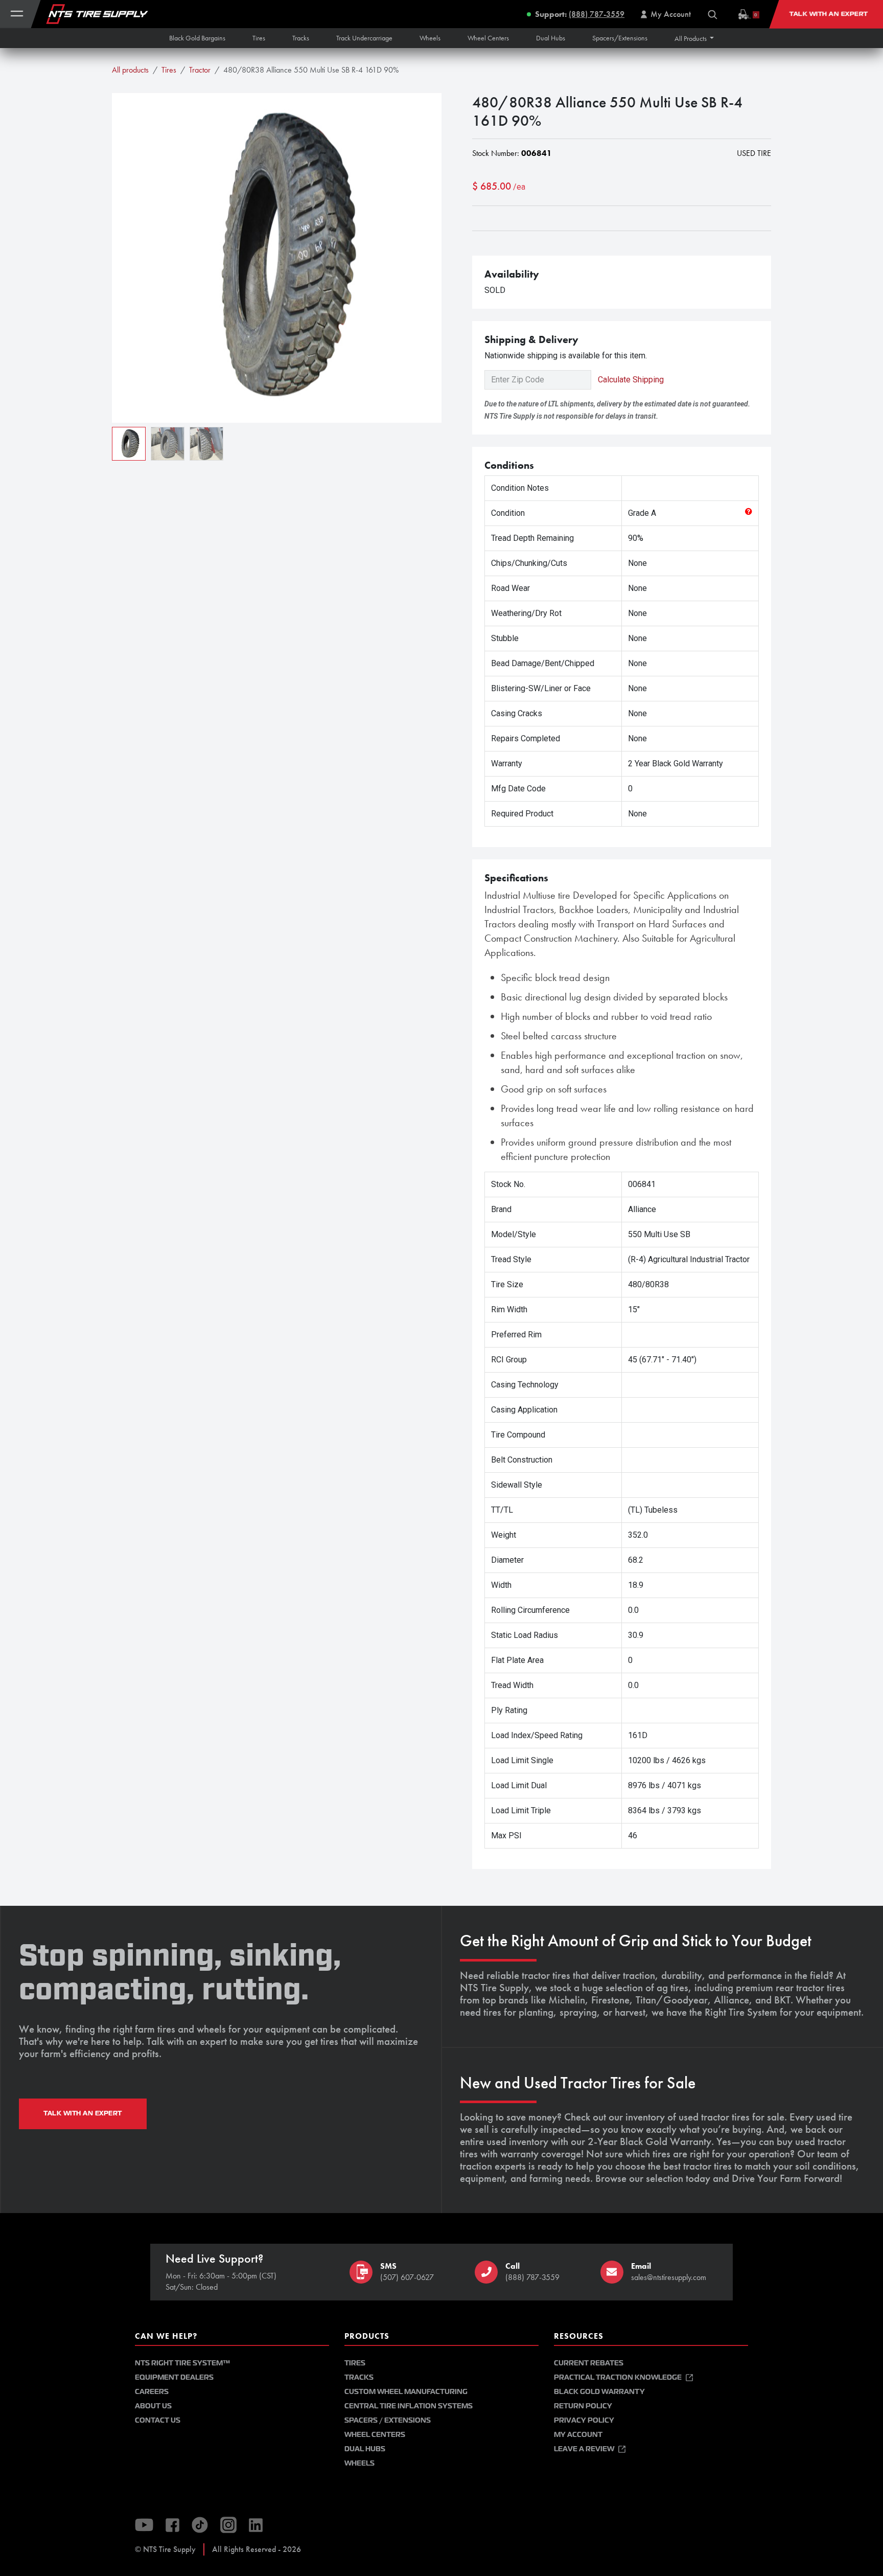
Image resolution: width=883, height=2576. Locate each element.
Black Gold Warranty (599, 2392)
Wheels (359, 2463)
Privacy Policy (584, 2420)
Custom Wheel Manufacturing (406, 2392)
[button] (694, 38)
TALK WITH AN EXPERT (83, 2113)
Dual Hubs (365, 2449)
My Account (578, 2435)
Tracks (359, 2377)
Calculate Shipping (631, 380)
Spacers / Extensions (388, 2420)
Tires (169, 70)
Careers (152, 2392)
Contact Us (158, 2420)
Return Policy (583, 2406)
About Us (153, 2406)
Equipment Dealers (174, 2377)
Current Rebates (589, 2363)
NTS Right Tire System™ (182, 2363)
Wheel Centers (375, 2435)
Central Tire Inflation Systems (409, 2406)
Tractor (200, 70)
